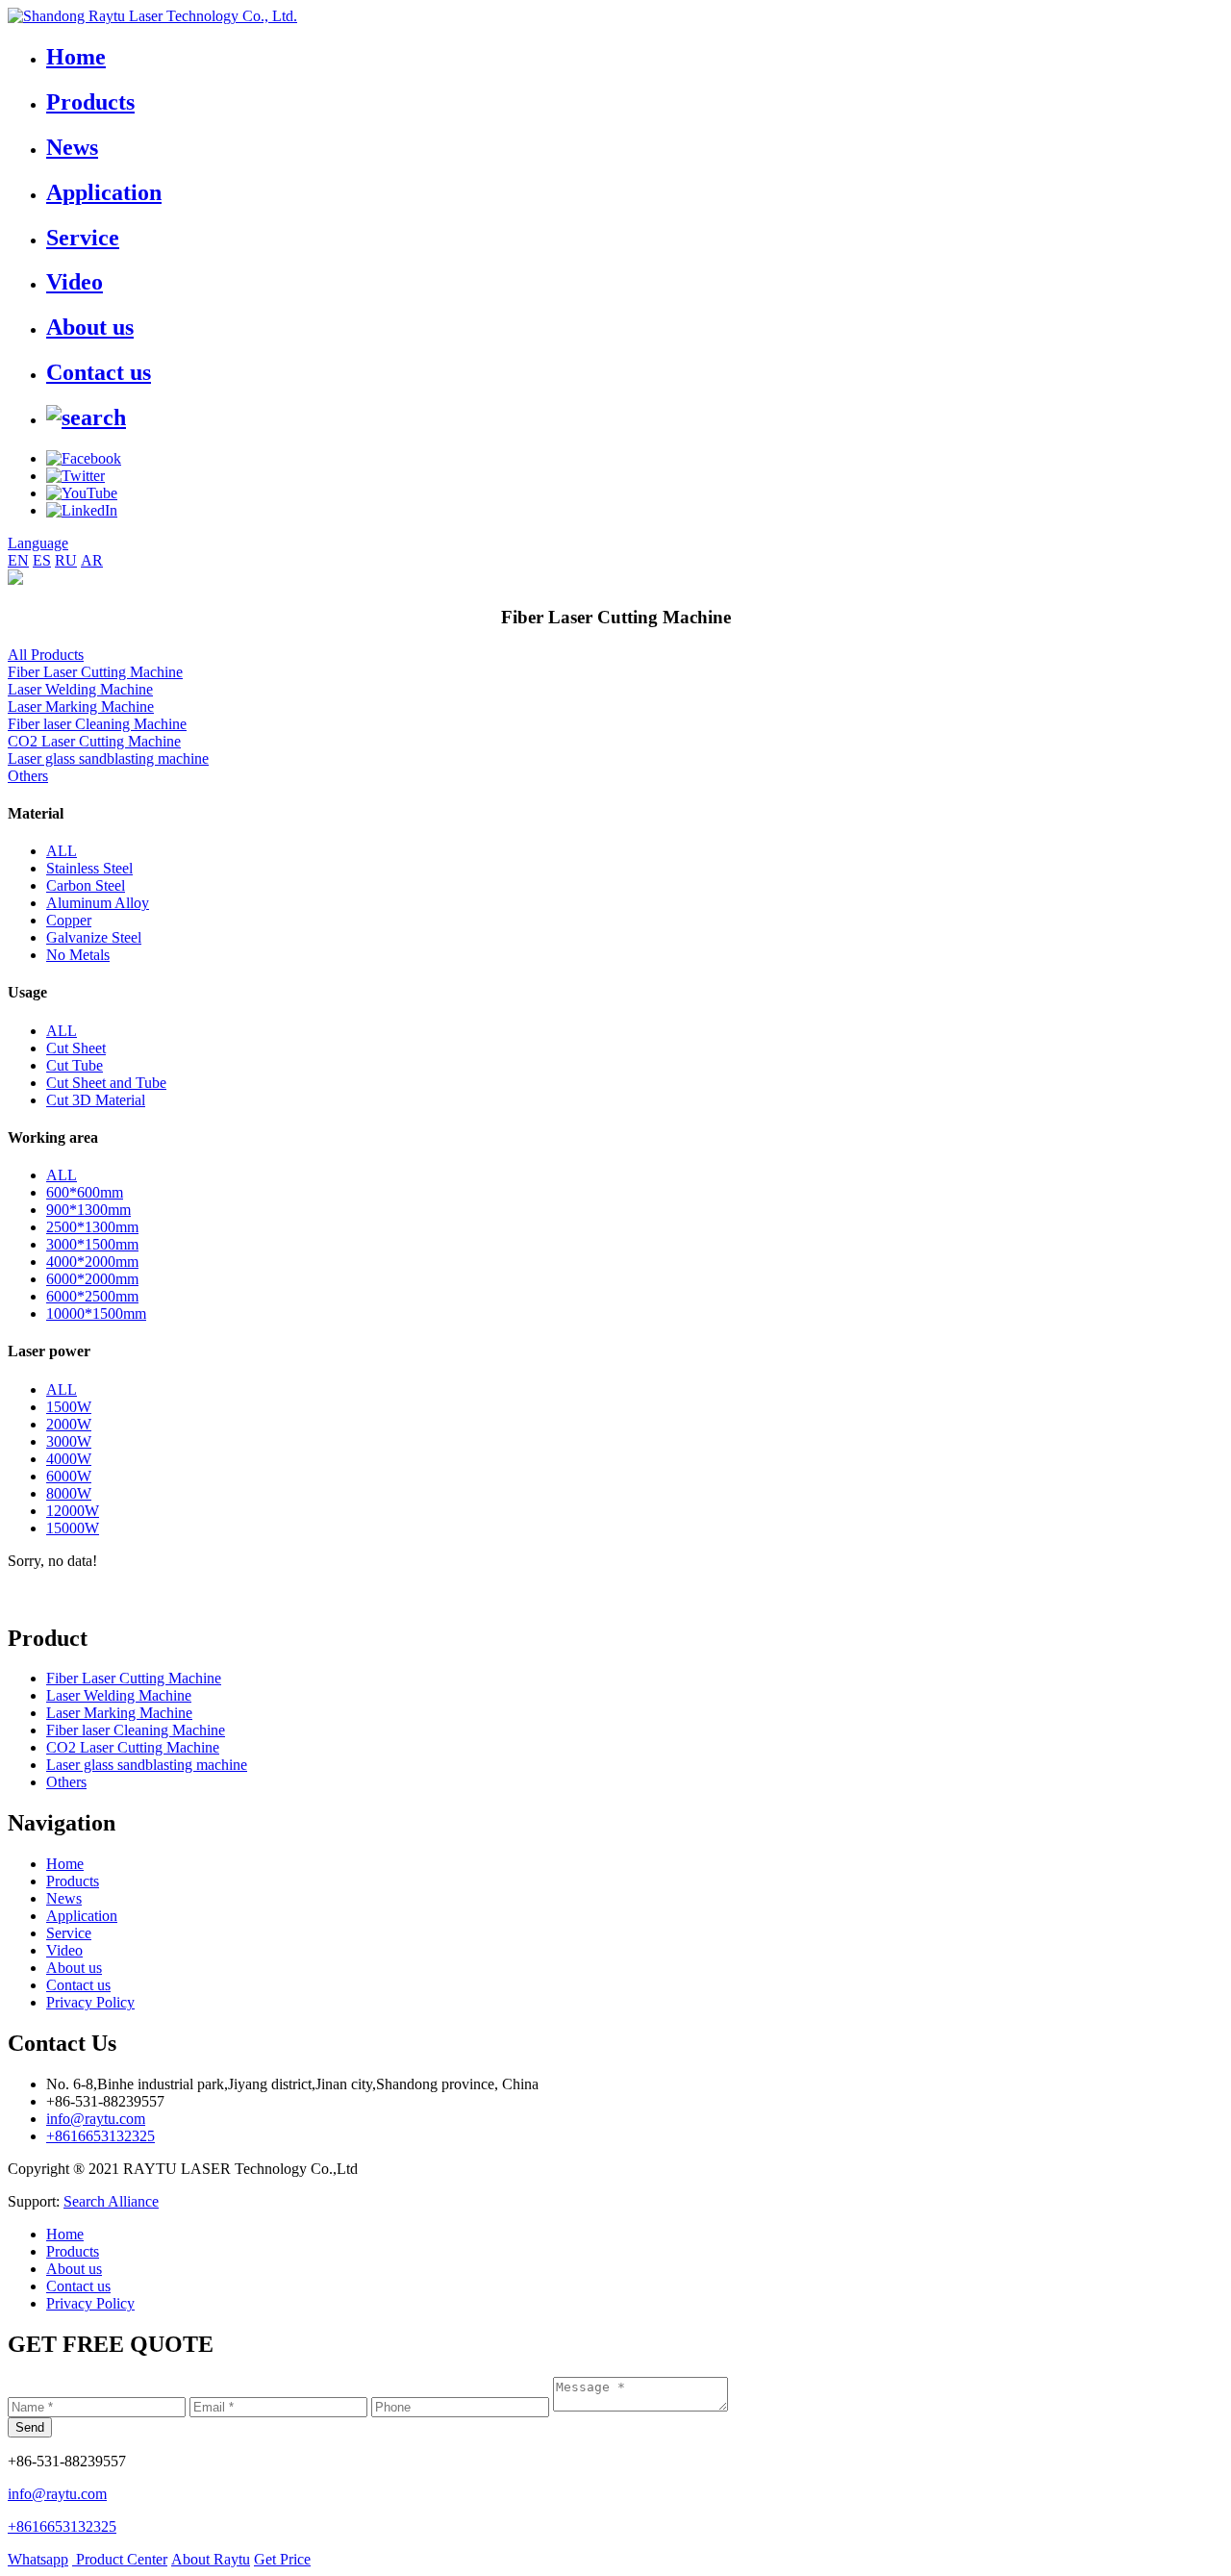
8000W (69, 1493)
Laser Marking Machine (81, 707)
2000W (69, 1424)
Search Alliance (111, 2201)
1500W (69, 1407)
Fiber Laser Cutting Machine (95, 672)
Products (90, 102)
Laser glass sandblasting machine (108, 758)
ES (42, 560)
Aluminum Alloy (98, 903)
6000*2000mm (92, 1279)
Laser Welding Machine (80, 689)
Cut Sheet (76, 1048)
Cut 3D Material (96, 1100)
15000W (73, 1528)
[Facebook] (84, 458)
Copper (69, 920)
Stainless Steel (89, 868)
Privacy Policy (90, 2002)
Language (38, 543)
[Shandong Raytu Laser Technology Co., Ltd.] (152, 16)
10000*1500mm (96, 1313)
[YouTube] (82, 493)
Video (75, 282)
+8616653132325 (100, 2136)
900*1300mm (88, 1210)
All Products (46, 655)
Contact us (99, 372)
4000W (69, 1459)
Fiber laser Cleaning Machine (97, 724)
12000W (73, 1511)
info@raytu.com (96, 2119)
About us (90, 327)
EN (18, 560)
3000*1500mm (92, 1244)
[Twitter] (75, 476)
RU (66, 560)
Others (28, 776)
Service (83, 238)
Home (76, 57)
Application (104, 192)
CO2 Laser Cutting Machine (94, 741)
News (72, 147)
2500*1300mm (92, 1227)
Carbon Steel (86, 885)
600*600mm (85, 1192)
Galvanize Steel (94, 937)
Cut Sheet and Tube (106, 1083)
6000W (69, 1476)
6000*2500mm (92, 1296)
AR (92, 560)
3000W (69, 1441)
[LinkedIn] (82, 510)
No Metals (78, 955)
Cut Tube (75, 1065)
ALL (62, 851)
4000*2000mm (92, 1262)
